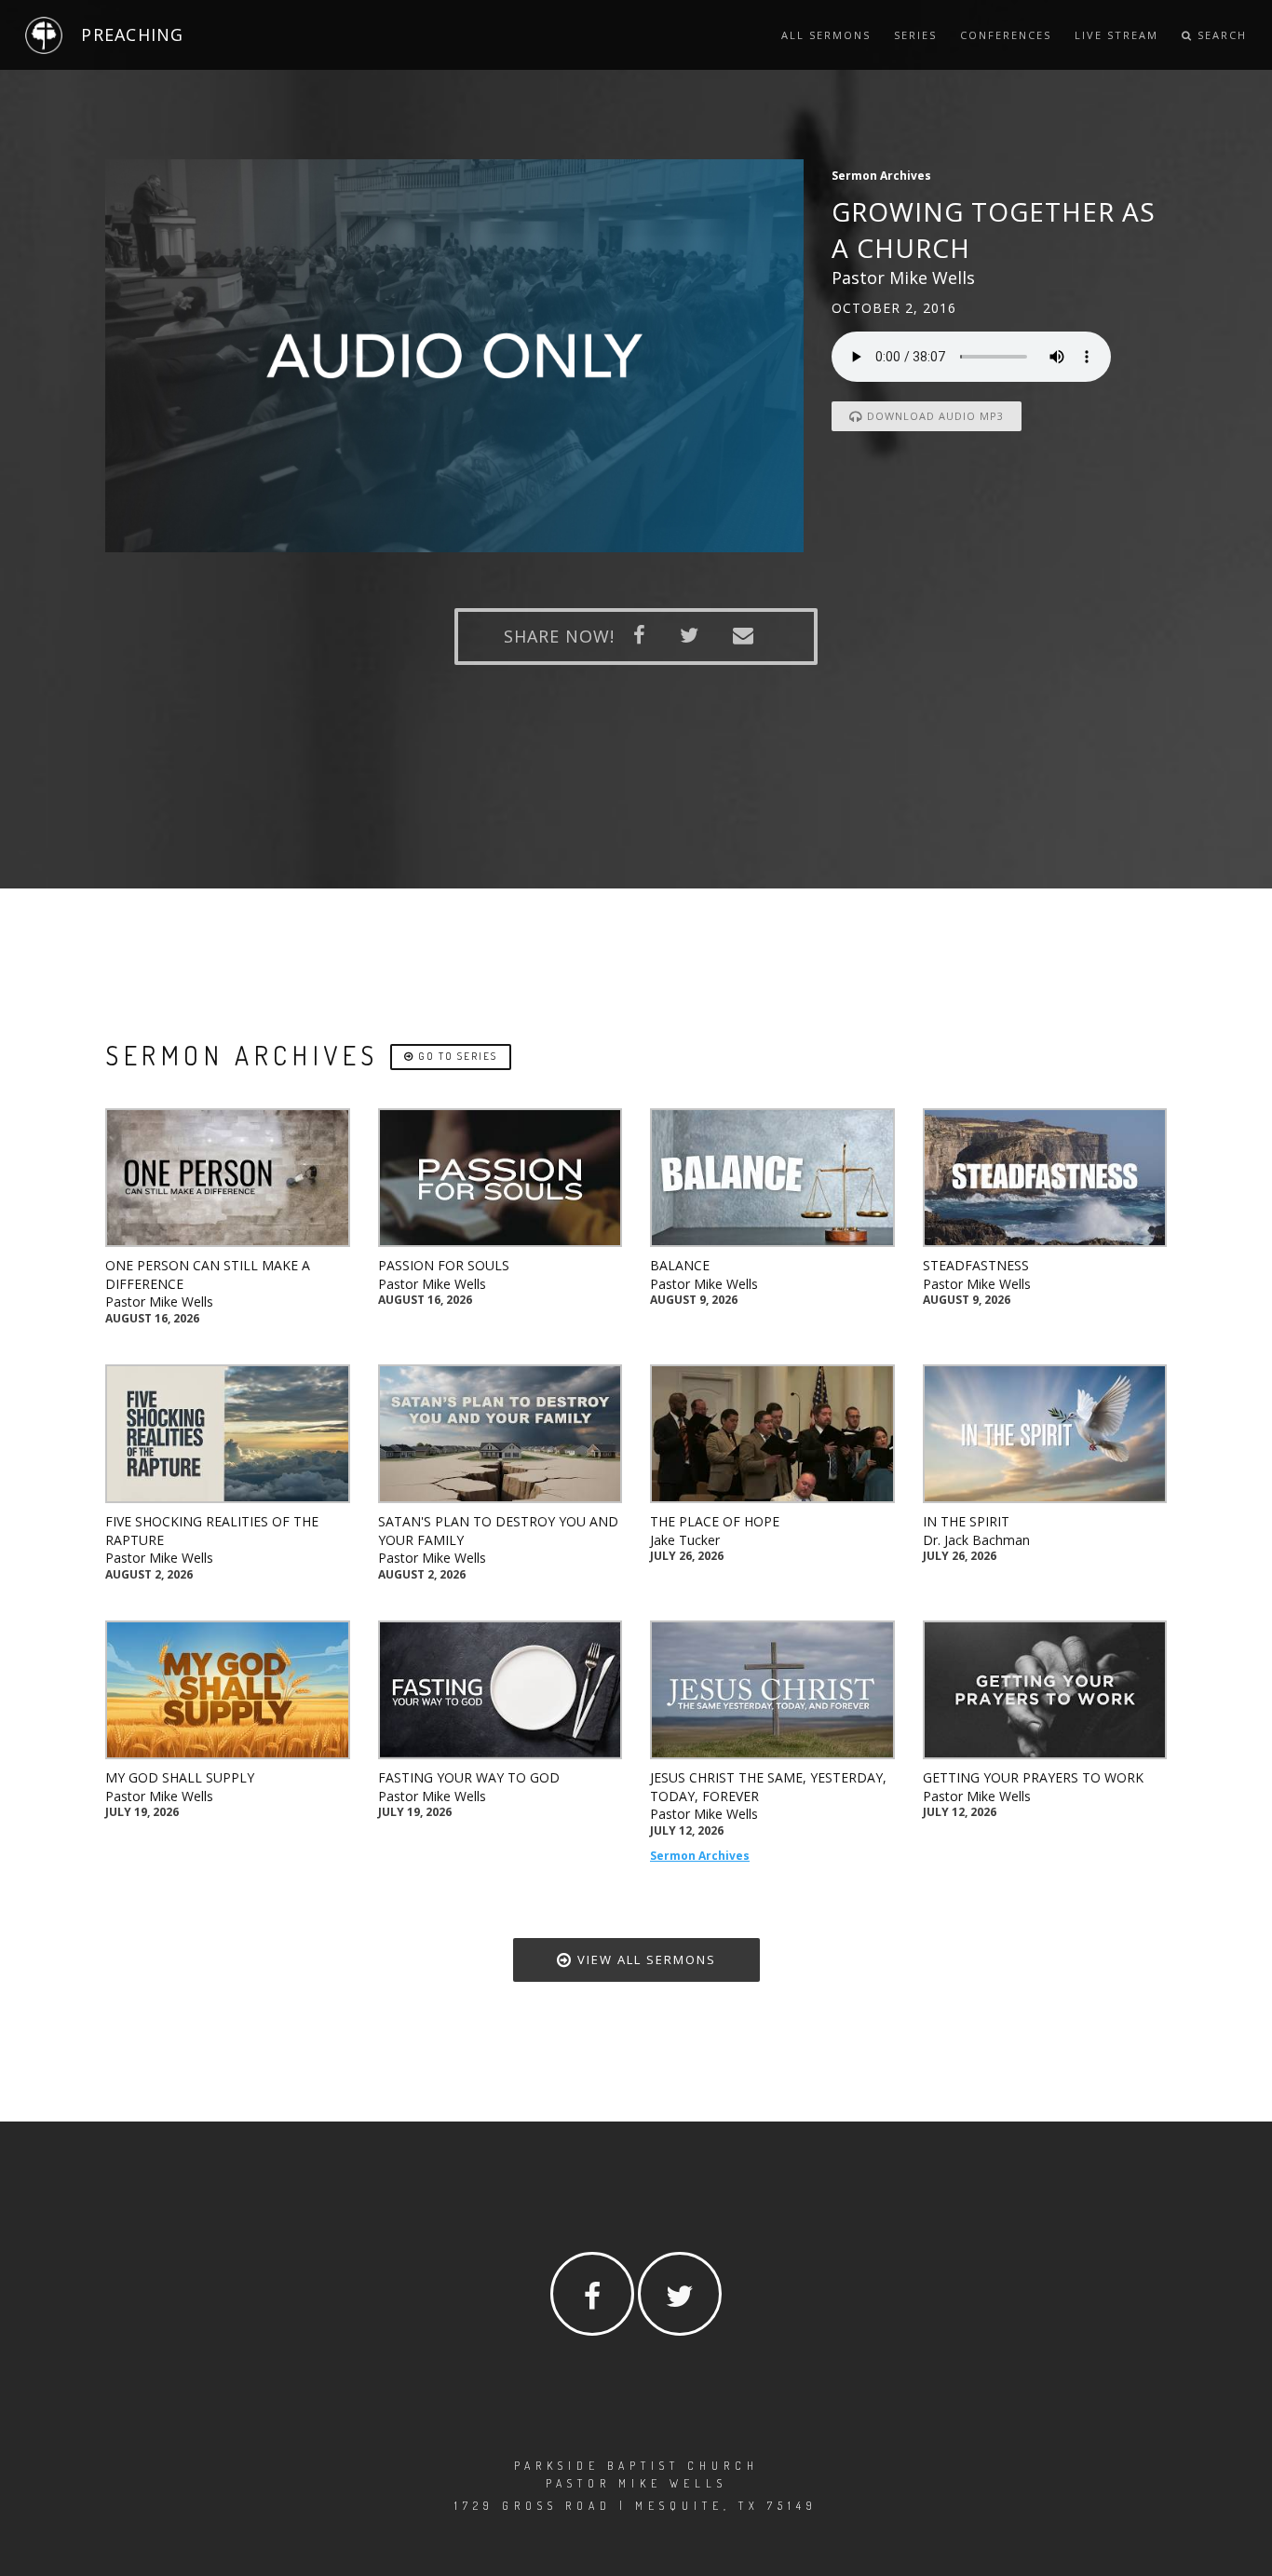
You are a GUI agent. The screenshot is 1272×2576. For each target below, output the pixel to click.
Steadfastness (976, 1265)
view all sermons (644, 1959)
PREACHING (132, 34)
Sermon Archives (700, 1856)
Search (1220, 35)
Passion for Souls (444, 1265)
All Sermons (826, 35)
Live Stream (1116, 35)
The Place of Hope (715, 1521)
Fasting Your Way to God (469, 1777)
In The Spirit (966, 1521)
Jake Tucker (685, 1540)
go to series (456, 1056)
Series (915, 35)
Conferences (1006, 35)
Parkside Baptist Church (636, 2466)
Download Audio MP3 (934, 416)
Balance (680, 1265)
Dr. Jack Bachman (976, 1540)
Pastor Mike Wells (159, 1302)
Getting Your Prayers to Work (1033, 1777)
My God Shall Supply (180, 1777)
